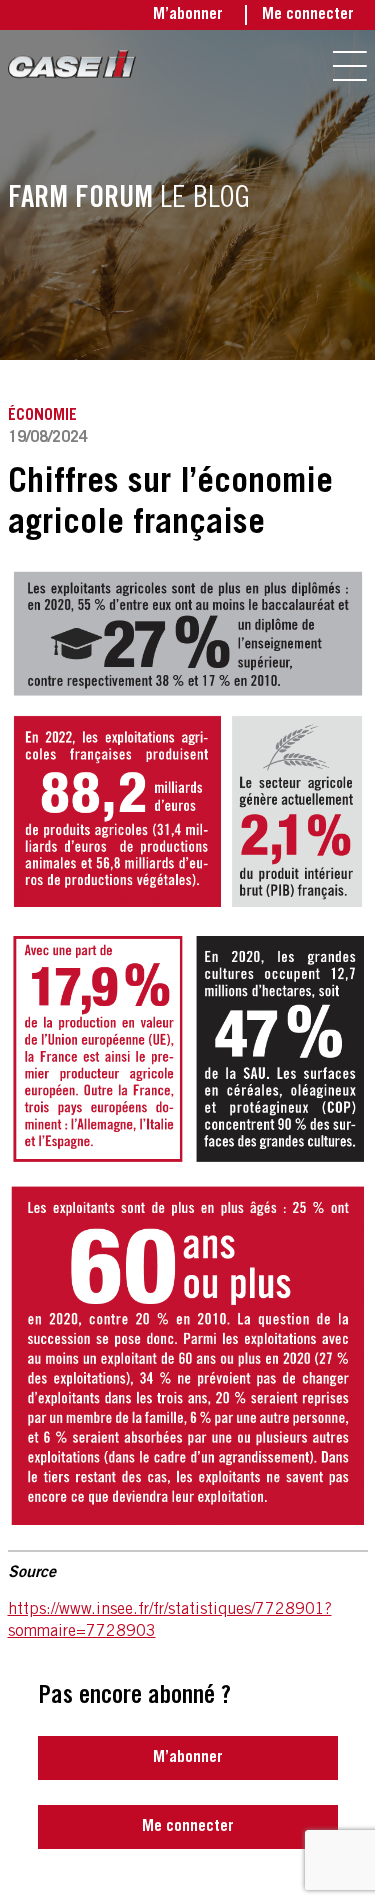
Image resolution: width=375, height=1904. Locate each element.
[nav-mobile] (350, 66)
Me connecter (308, 15)
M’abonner (188, 15)
